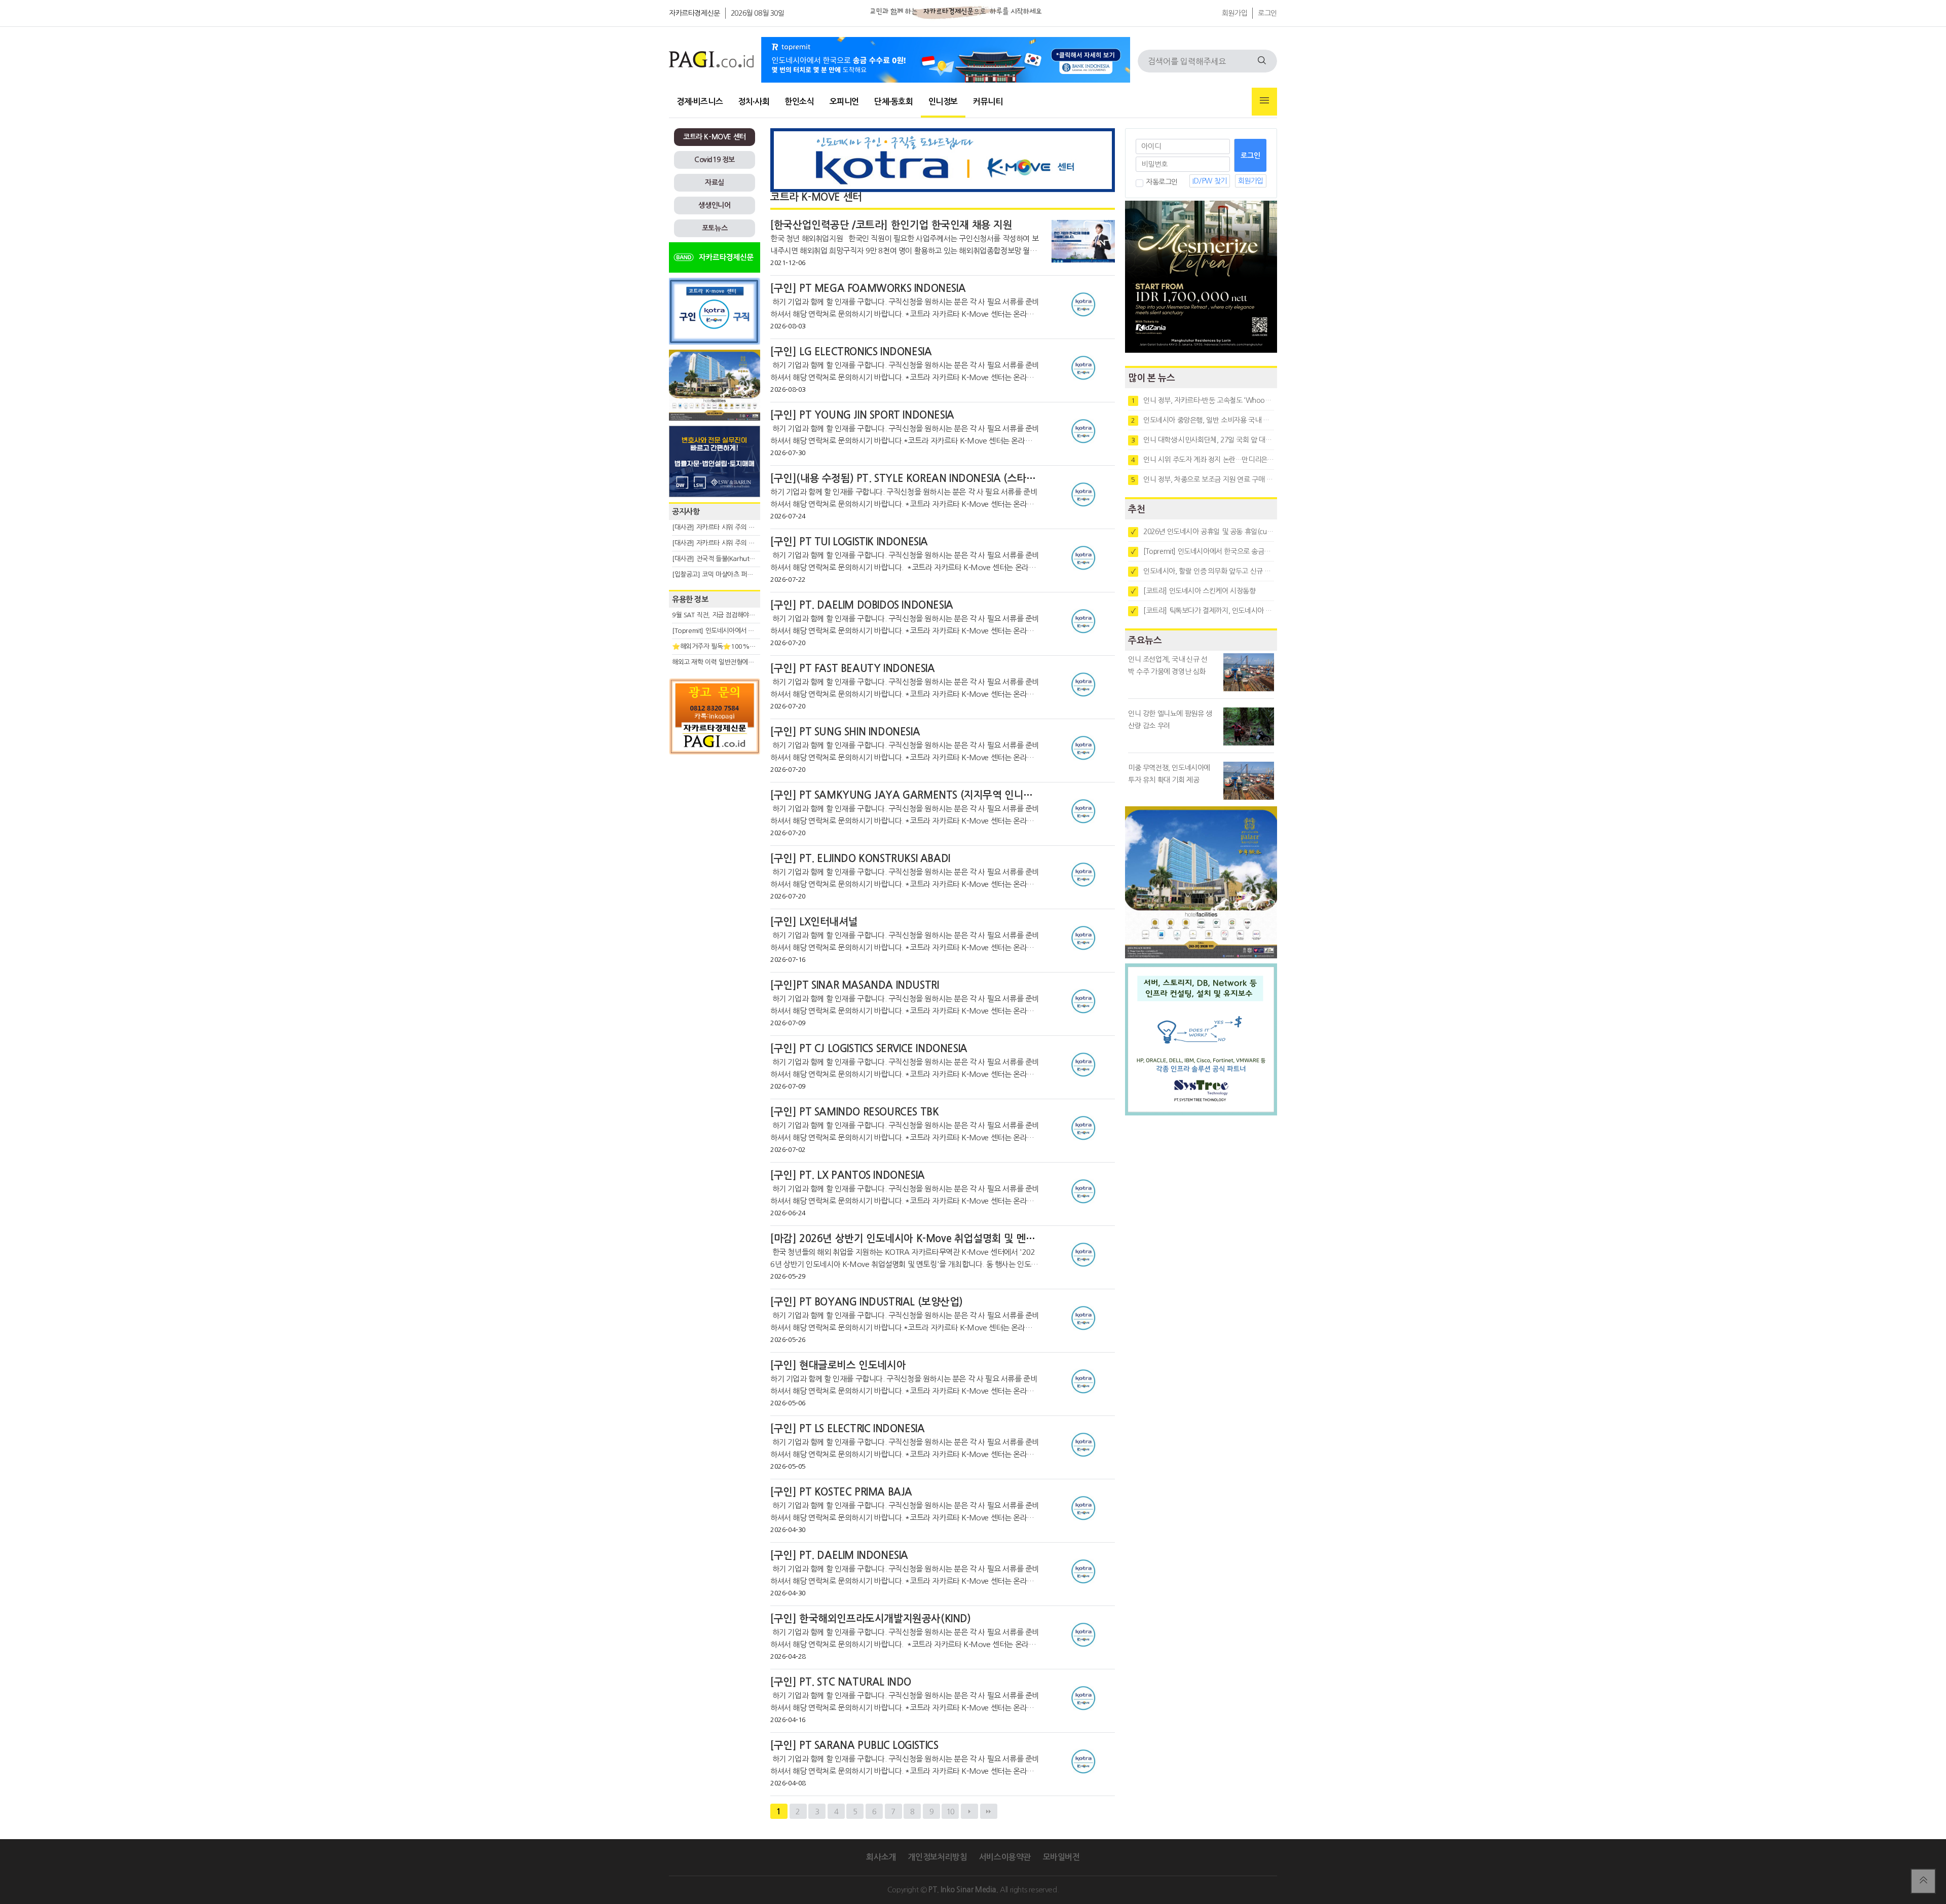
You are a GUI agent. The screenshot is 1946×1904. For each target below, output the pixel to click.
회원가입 (1234, 13)
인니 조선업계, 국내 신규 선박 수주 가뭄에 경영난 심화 (1168, 665)
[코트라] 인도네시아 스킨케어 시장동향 (1193, 591)
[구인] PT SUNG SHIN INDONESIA (845, 732)
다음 (969, 1811)
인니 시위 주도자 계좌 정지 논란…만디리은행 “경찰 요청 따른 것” (1203, 460)
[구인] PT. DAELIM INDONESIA (839, 1555)
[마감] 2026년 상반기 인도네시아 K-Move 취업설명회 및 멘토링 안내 (918, 1239)
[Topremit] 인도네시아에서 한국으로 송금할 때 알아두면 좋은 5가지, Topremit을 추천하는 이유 (1203, 551)
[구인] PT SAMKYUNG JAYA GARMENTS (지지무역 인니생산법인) (917, 795)
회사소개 (881, 1857)
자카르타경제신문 (695, 13)
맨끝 (989, 1811)
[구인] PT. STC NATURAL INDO (841, 1682)
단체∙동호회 (894, 102)
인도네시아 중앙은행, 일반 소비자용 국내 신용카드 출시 (1203, 420)
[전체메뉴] (1264, 102)
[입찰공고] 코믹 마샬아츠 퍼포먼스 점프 (725, 574)
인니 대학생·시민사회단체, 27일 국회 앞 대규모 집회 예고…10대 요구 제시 (1203, 440)
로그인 (1267, 13)
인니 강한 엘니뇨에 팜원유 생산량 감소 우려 (1170, 720)
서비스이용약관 (1005, 1857)
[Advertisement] (715, 851)
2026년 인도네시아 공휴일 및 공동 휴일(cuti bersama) (1203, 532)
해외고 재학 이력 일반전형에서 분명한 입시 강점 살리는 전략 (753, 662)
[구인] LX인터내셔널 (814, 922)
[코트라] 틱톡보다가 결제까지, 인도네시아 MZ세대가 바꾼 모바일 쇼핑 (1203, 611)
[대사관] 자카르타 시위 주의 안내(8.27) (725, 527)
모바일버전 (1061, 1857)
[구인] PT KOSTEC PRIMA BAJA (841, 1492)
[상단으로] (1923, 1881)
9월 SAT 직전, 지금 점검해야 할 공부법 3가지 (733, 615)
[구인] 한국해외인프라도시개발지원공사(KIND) (871, 1619)
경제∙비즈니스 (700, 102)
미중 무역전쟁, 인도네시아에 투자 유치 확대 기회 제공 (1169, 774)
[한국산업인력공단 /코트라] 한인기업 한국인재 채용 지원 (891, 225)
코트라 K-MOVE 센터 (715, 137)
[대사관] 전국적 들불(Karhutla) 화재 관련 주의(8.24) (743, 559)
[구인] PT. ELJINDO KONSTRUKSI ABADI (860, 858)
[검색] (1262, 61)
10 (950, 1812)
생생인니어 (714, 205)
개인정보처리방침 (937, 1857)
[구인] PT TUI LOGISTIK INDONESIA (849, 542)
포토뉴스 (715, 228)
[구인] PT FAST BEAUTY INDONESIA (852, 668)
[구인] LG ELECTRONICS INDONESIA (851, 352)
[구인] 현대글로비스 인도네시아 (838, 1365)
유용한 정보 (690, 599)
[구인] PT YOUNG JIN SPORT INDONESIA (862, 415)
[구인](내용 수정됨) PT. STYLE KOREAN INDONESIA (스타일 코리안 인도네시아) (945, 478)
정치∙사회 (754, 102)
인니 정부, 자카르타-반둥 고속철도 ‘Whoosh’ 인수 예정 (1203, 400)
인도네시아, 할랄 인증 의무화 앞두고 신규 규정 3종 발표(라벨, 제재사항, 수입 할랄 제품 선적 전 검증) (1203, 571)
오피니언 (844, 102)
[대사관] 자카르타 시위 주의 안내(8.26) (725, 543)
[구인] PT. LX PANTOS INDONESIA (848, 1175)
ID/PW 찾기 (1210, 181)
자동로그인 (1162, 182)
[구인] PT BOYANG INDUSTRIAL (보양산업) (866, 1302)
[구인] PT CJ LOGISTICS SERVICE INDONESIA (869, 1049)
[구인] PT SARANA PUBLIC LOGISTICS (854, 1745)
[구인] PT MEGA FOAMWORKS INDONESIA (868, 288)
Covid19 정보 (715, 160)
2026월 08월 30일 (758, 13)
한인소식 (799, 102)
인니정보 (943, 102)
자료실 (715, 182)
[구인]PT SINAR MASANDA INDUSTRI (854, 985)
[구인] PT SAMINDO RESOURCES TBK (854, 1112)
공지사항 (686, 512)
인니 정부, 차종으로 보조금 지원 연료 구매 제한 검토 (1203, 479)
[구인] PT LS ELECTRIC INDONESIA (847, 1429)
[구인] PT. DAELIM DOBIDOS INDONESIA (862, 605)
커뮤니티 (988, 102)
